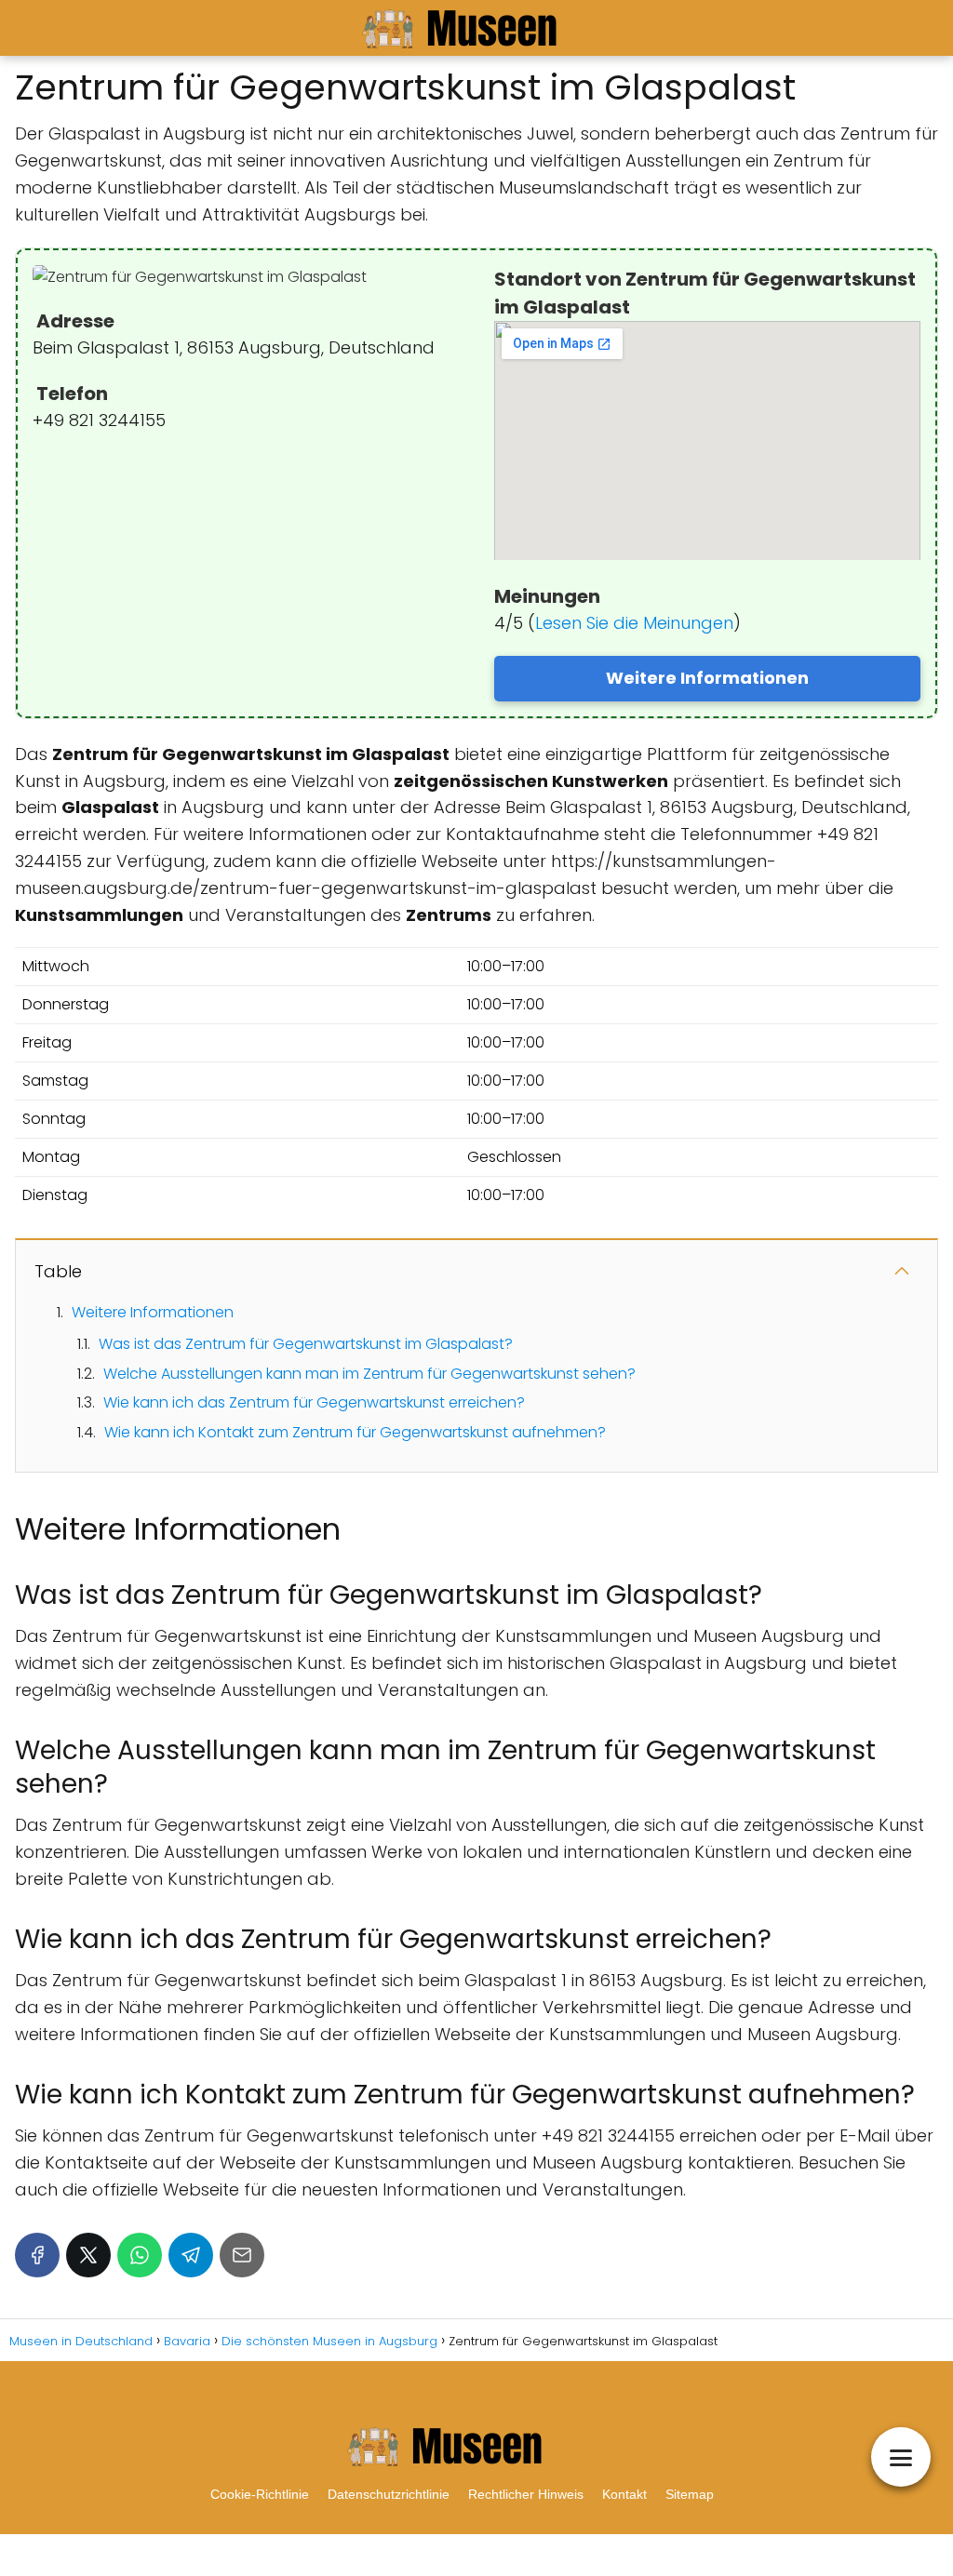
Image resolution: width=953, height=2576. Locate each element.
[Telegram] (191, 2255)
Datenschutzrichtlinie (389, 2494)
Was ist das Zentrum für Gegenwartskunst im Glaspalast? (306, 1344)
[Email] (242, 2255)
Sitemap (690, 2494)
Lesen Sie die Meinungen (634, 623)
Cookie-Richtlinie (260, 2494)
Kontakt (624, 2494)
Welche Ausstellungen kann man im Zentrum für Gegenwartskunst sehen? (369, 1374)
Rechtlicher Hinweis (526, 2494)
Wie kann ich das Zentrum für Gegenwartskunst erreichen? (314, 1402)
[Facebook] (37, 2255)
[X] (88, 2255)
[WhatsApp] (140, 2255)
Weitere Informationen (707, 678)
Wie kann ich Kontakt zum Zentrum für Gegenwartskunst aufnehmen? (355, 1432)
